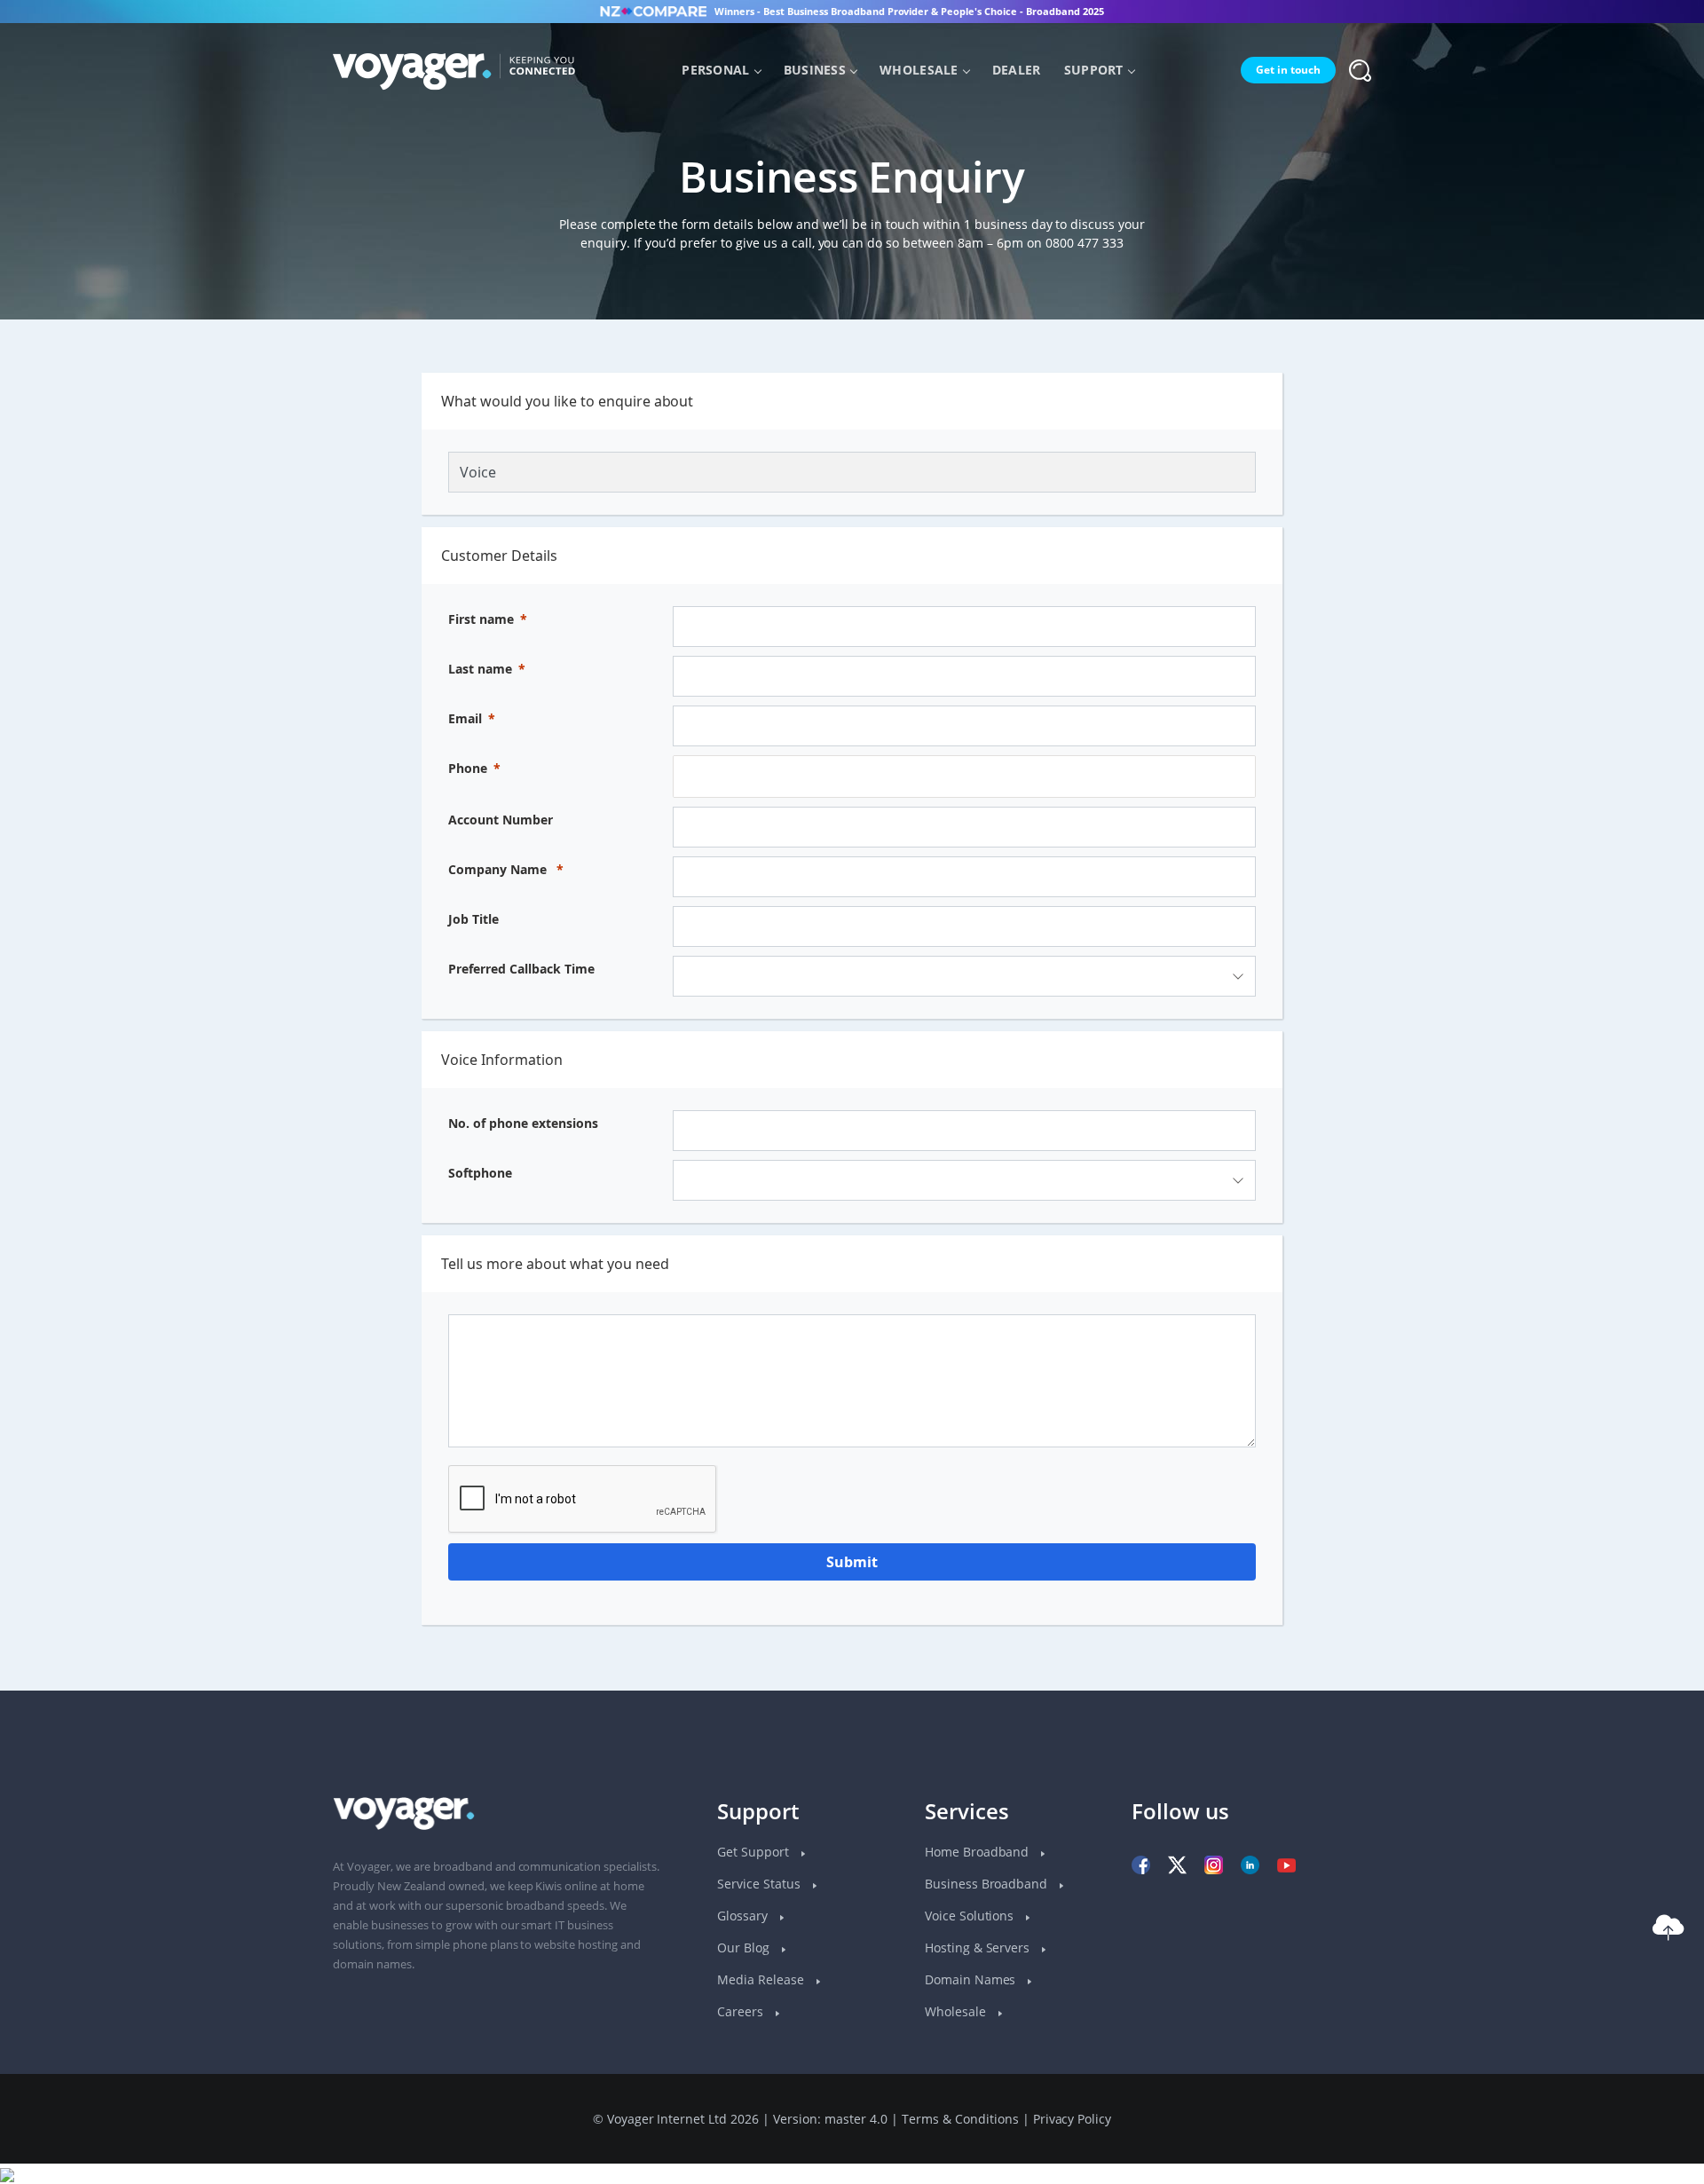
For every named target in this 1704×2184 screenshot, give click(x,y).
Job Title (473, 919)
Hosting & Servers (979, 1947)
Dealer (1017, 70)
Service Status (761, 1884)
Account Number (501, 820)
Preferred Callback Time (521, 969)
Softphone (480, 1173)
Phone (468, 768)
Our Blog (745, 1947)
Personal (715, 70)
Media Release (762, 1979)
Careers (742, 2011)
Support (1094, 70)
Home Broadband (979, 1852)
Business (815, 70)
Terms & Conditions (960, 2119)
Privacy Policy (1073, 2119)
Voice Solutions (971, 1916)
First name (481, 619)
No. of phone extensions (523, 1123)
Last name (480, 669)
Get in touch (1288, 70)
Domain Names (972, 1979)
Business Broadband (988, 1884)
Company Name (497, 869)
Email (465, 718)
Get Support (755, 1852)
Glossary (744, 1916)
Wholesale (919, 70)
